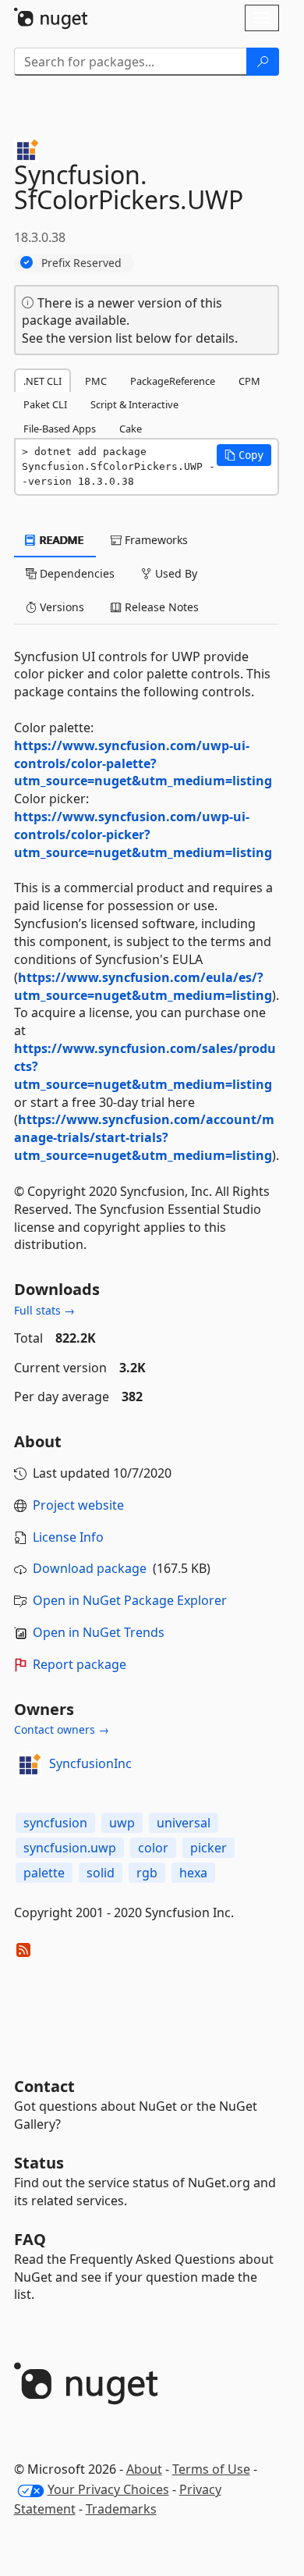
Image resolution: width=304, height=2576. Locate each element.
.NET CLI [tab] (42, 381)
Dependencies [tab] (76, 573)
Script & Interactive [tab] (134, 404)
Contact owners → (62, 1729)
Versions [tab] (60, 607)
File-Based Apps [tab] (60, 429)
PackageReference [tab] (173, 381)
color (153, 1848)
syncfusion (55, 1823)
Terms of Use (211, 2469)
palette (44, 1873)
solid (101, 1873)
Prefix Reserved (81, 263)
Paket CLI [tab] (45, 404)
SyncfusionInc (90, 1763)
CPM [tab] (249, 381)
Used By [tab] (175, 573)
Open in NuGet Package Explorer (130, 1600)
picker (209, 1848)
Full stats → (44, 1310)
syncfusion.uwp (70, 1848)
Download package (90, 1568)
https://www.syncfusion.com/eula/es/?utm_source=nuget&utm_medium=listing (143, 986)
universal (184, 1823)
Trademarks (121, 2509)
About (144, 2469)
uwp (122, 1823)
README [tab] (60, 540)
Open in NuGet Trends (99, 1632)
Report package (80, 1664)
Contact (44, 2086)
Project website (78, 1505)
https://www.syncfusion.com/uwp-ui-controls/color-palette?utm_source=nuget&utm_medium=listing (143, 763)
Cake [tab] (131, 429)
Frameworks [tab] (155, 540)
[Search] (263, 62)
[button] (244, 455)
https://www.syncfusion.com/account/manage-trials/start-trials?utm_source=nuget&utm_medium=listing (144, 1137)
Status (39, 2163)
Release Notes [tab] (160, 607)
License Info (68, 1537)
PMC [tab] (96, 381)
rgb (147, 1873)
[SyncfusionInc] (29, 1764)
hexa (193, 1873)
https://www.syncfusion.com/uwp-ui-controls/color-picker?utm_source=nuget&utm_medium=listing (143, 834)
